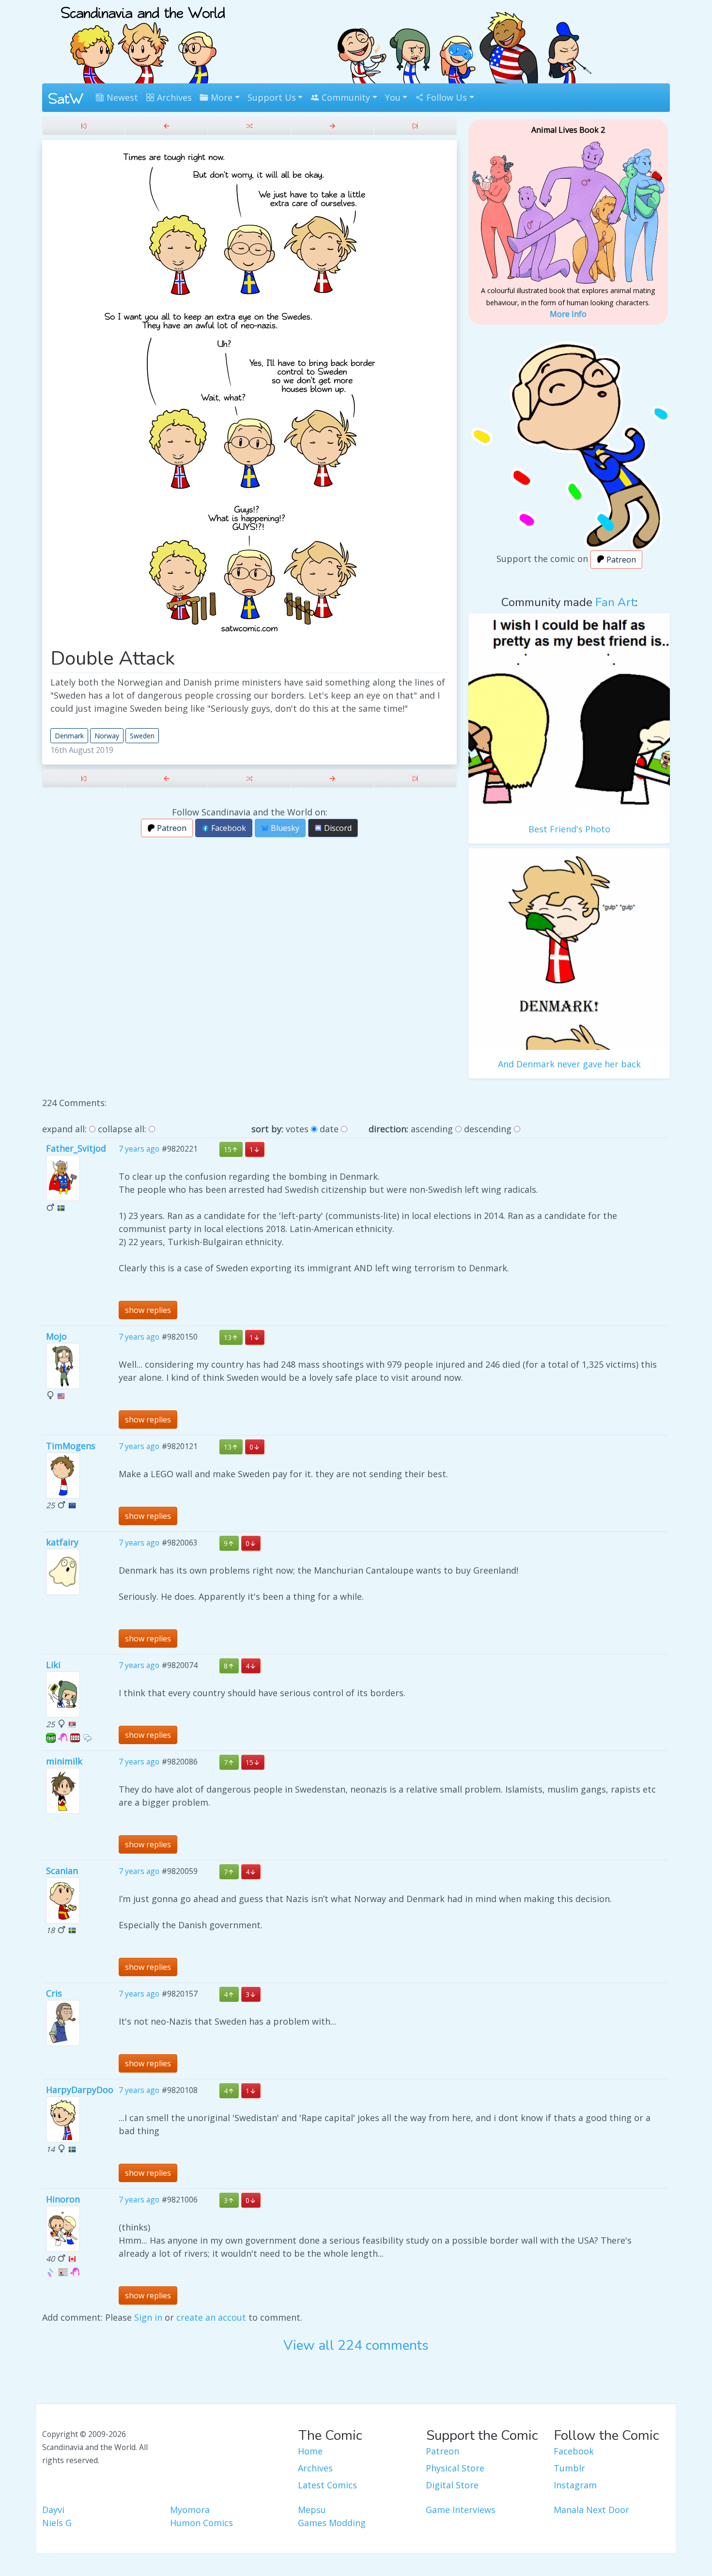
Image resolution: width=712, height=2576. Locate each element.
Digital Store (452, 2485)
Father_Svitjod (76, 1148)
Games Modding (332, 2523)
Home (310, 2451)
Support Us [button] (272, 97)
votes (297, 1129)
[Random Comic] (249, 126)
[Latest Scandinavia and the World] (415, 126)
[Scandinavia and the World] (143, 41)
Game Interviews (461, 2510)
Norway (107, 736)
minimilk (64, 1761)
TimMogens (71, 1446)
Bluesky (284, 828)
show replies (148, 1310)
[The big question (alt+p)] (166, 126)
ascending (432, 1129)
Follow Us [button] (445, 97)
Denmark (69, 736)
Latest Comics (327, 2485)
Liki (53, 1665)
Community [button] (345, 97)
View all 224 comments (356, 2345)
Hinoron (63, 2199)
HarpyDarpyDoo (80, 2090)
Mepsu (312, 2510)
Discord (337, 828)
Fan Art (615, 602)
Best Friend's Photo (569, 829)
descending (488, 1129)
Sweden (142, 736)
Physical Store (455, 2468)
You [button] (393, 97)
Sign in (148, 2317)
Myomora (190, 2510)
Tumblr (569, 2468)
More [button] (220, 97)
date (329, 1129)
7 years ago (139, 1149)
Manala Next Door (591, 2510)
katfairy (62, 1542)
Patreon (171, 828)
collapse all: (122, 1129)
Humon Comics (201, 2523)
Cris (54, 1993)
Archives (173, 97)
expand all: (64, 1129)
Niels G (57, 2523)
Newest (121, 97)
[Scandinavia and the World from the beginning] (84, 126)
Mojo (56, 1336)
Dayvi (53, 2510)
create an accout (211, 2317)
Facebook (228, 828)
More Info (568, 314)
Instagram (575, 2485)
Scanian (62, 1871)
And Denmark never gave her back (569, 1064)
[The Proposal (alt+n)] (333, 126)
